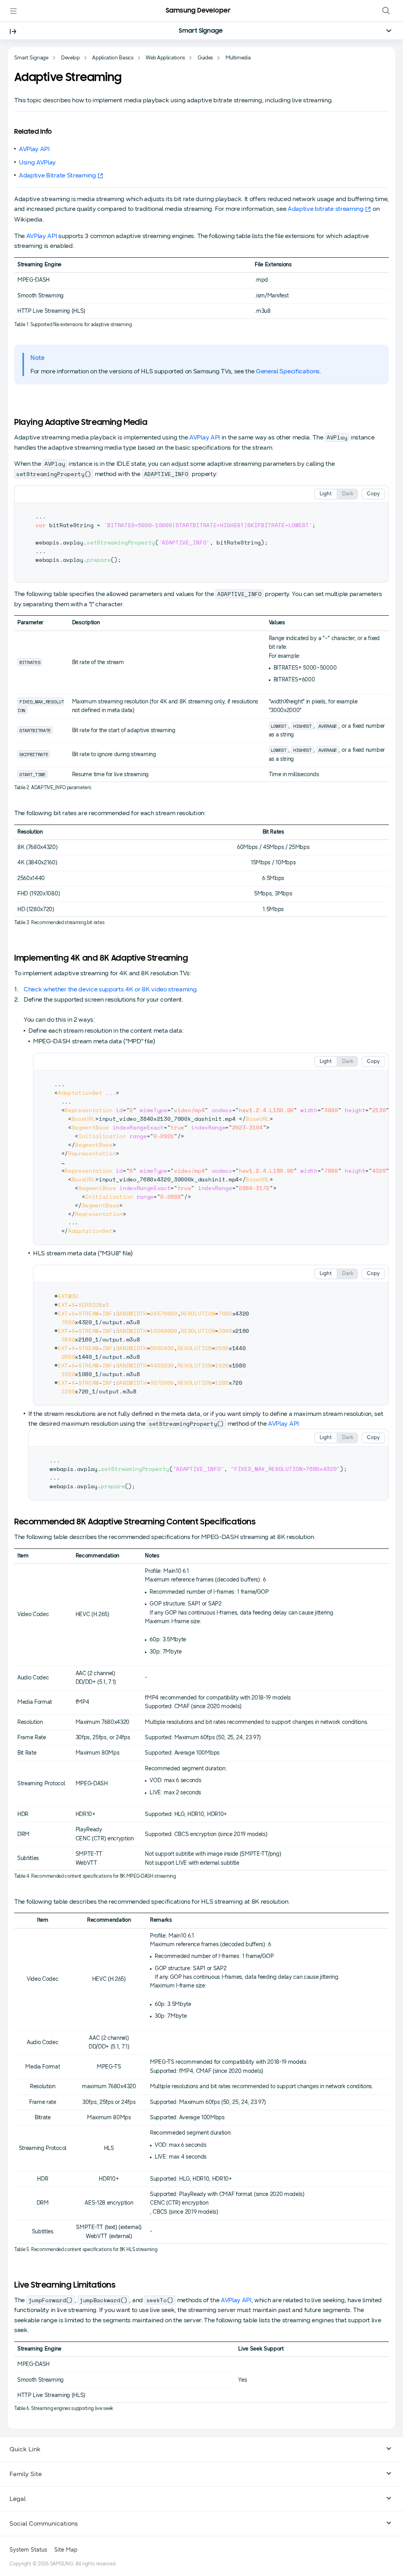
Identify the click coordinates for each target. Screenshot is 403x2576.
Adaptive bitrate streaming (326, 209)
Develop (70, 58)
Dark (348, 494)
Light (326, 494)
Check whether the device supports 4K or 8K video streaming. (111, 989)
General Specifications (288, 371)
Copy (373, 494)
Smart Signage (201, 31)
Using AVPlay (37, 162)
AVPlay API (34, 149)
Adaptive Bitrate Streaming (57, 175)
